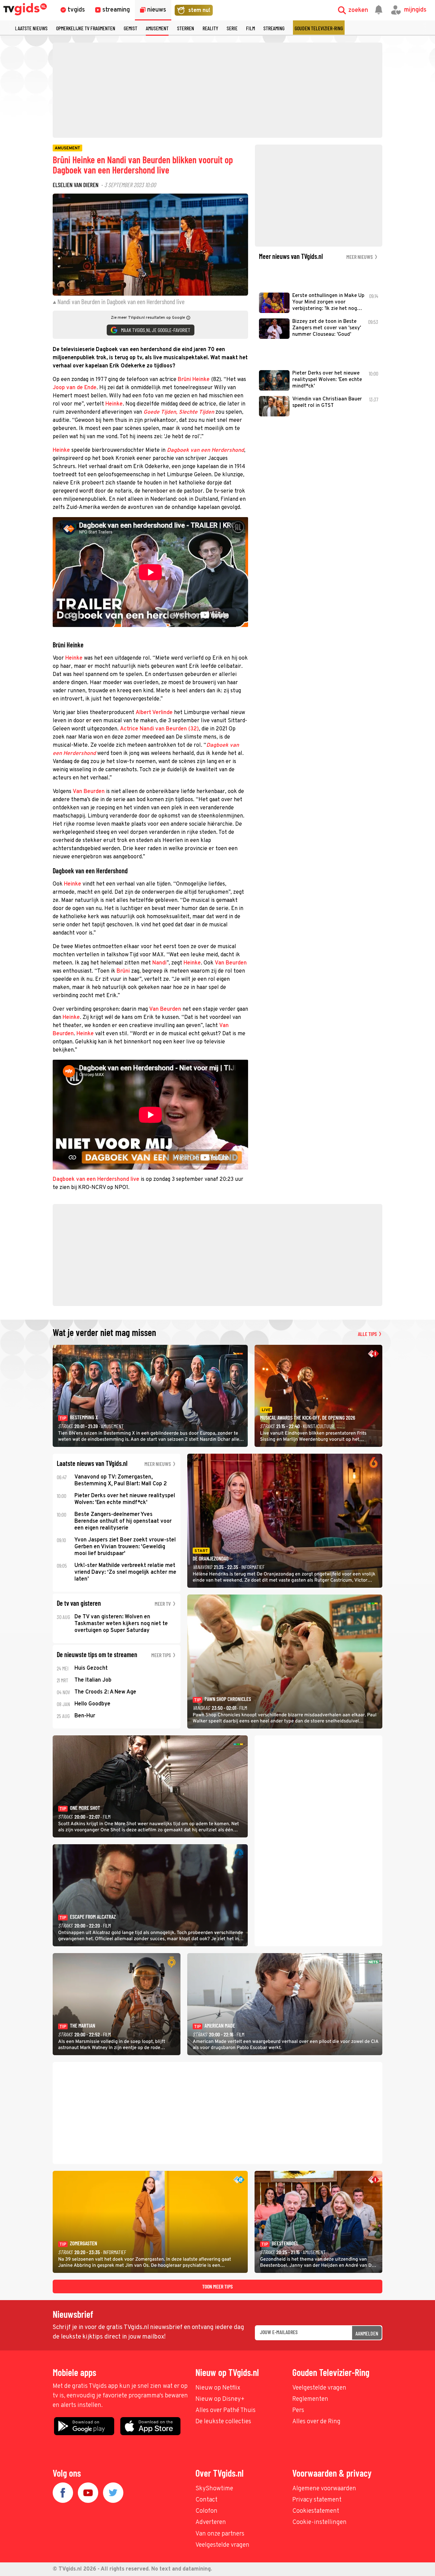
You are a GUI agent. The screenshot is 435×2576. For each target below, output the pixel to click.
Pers (298, 2410)
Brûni (123, 971)
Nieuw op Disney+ (220, 2399)
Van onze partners (220, 2534)
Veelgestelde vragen (319, 2388)
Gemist (130, 28)
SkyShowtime (214, 2489)
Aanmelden (367, 2333)
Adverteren (211, 2522)
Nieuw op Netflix (218, 2388)
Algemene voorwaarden (324, 2489)
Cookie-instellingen (319, 2522)
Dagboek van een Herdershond (205, 450)
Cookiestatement (316, 2511)
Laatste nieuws (31, 28)
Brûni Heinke (194, 380)
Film (250, 28)
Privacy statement (317, 2500)
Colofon (206, 2511)
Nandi (159, 963)
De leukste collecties (223, 2422)
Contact (206, 2500)
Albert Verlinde (154, 713)
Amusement (157, 28)
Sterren (186, 28)
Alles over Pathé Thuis (225, 2410)
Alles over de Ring (316, 2422)
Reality (210, 28)
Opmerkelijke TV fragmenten (86, 28)
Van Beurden (89, 792)
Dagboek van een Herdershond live (96, 1179)
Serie (232, 28)
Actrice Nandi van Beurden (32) (159, 729)
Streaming (274, 28)
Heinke (114, 404)
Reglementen (310, 2399)
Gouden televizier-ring (319, 28)
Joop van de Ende (75, 388)
